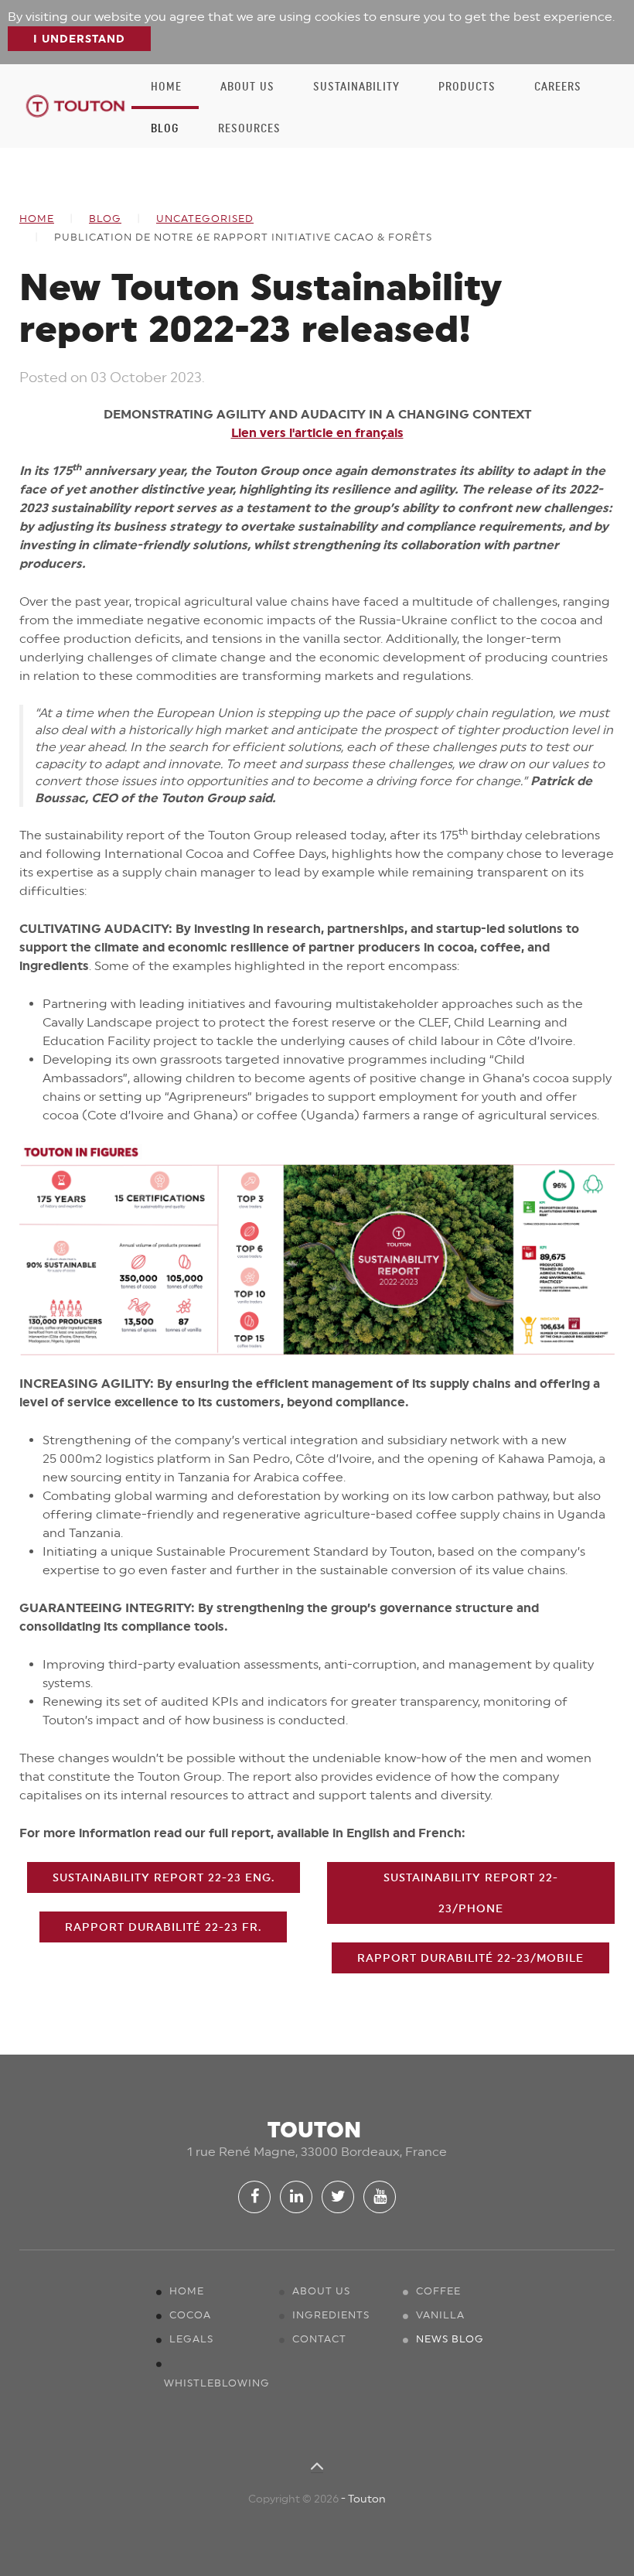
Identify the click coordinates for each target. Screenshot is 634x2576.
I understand (79, 39)
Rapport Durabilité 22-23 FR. (163, 1927)
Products (467, 87)
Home (166, 87)
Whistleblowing (217, 2383)
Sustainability (356, 87)
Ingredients (331, 2315)
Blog (165, 128)
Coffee (438, 2291)
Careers (558, 87)
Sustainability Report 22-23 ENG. (164, 1877)
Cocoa (190, 2315)
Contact (319, 2339)
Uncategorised (205, 219)
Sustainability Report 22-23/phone (471, 1893)
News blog (450, 2339)
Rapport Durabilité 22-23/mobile (470, 1958)
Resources (249, 128)
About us (247, 87)
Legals (191, 2339)
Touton (367, 2499)
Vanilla (440, 2315)
